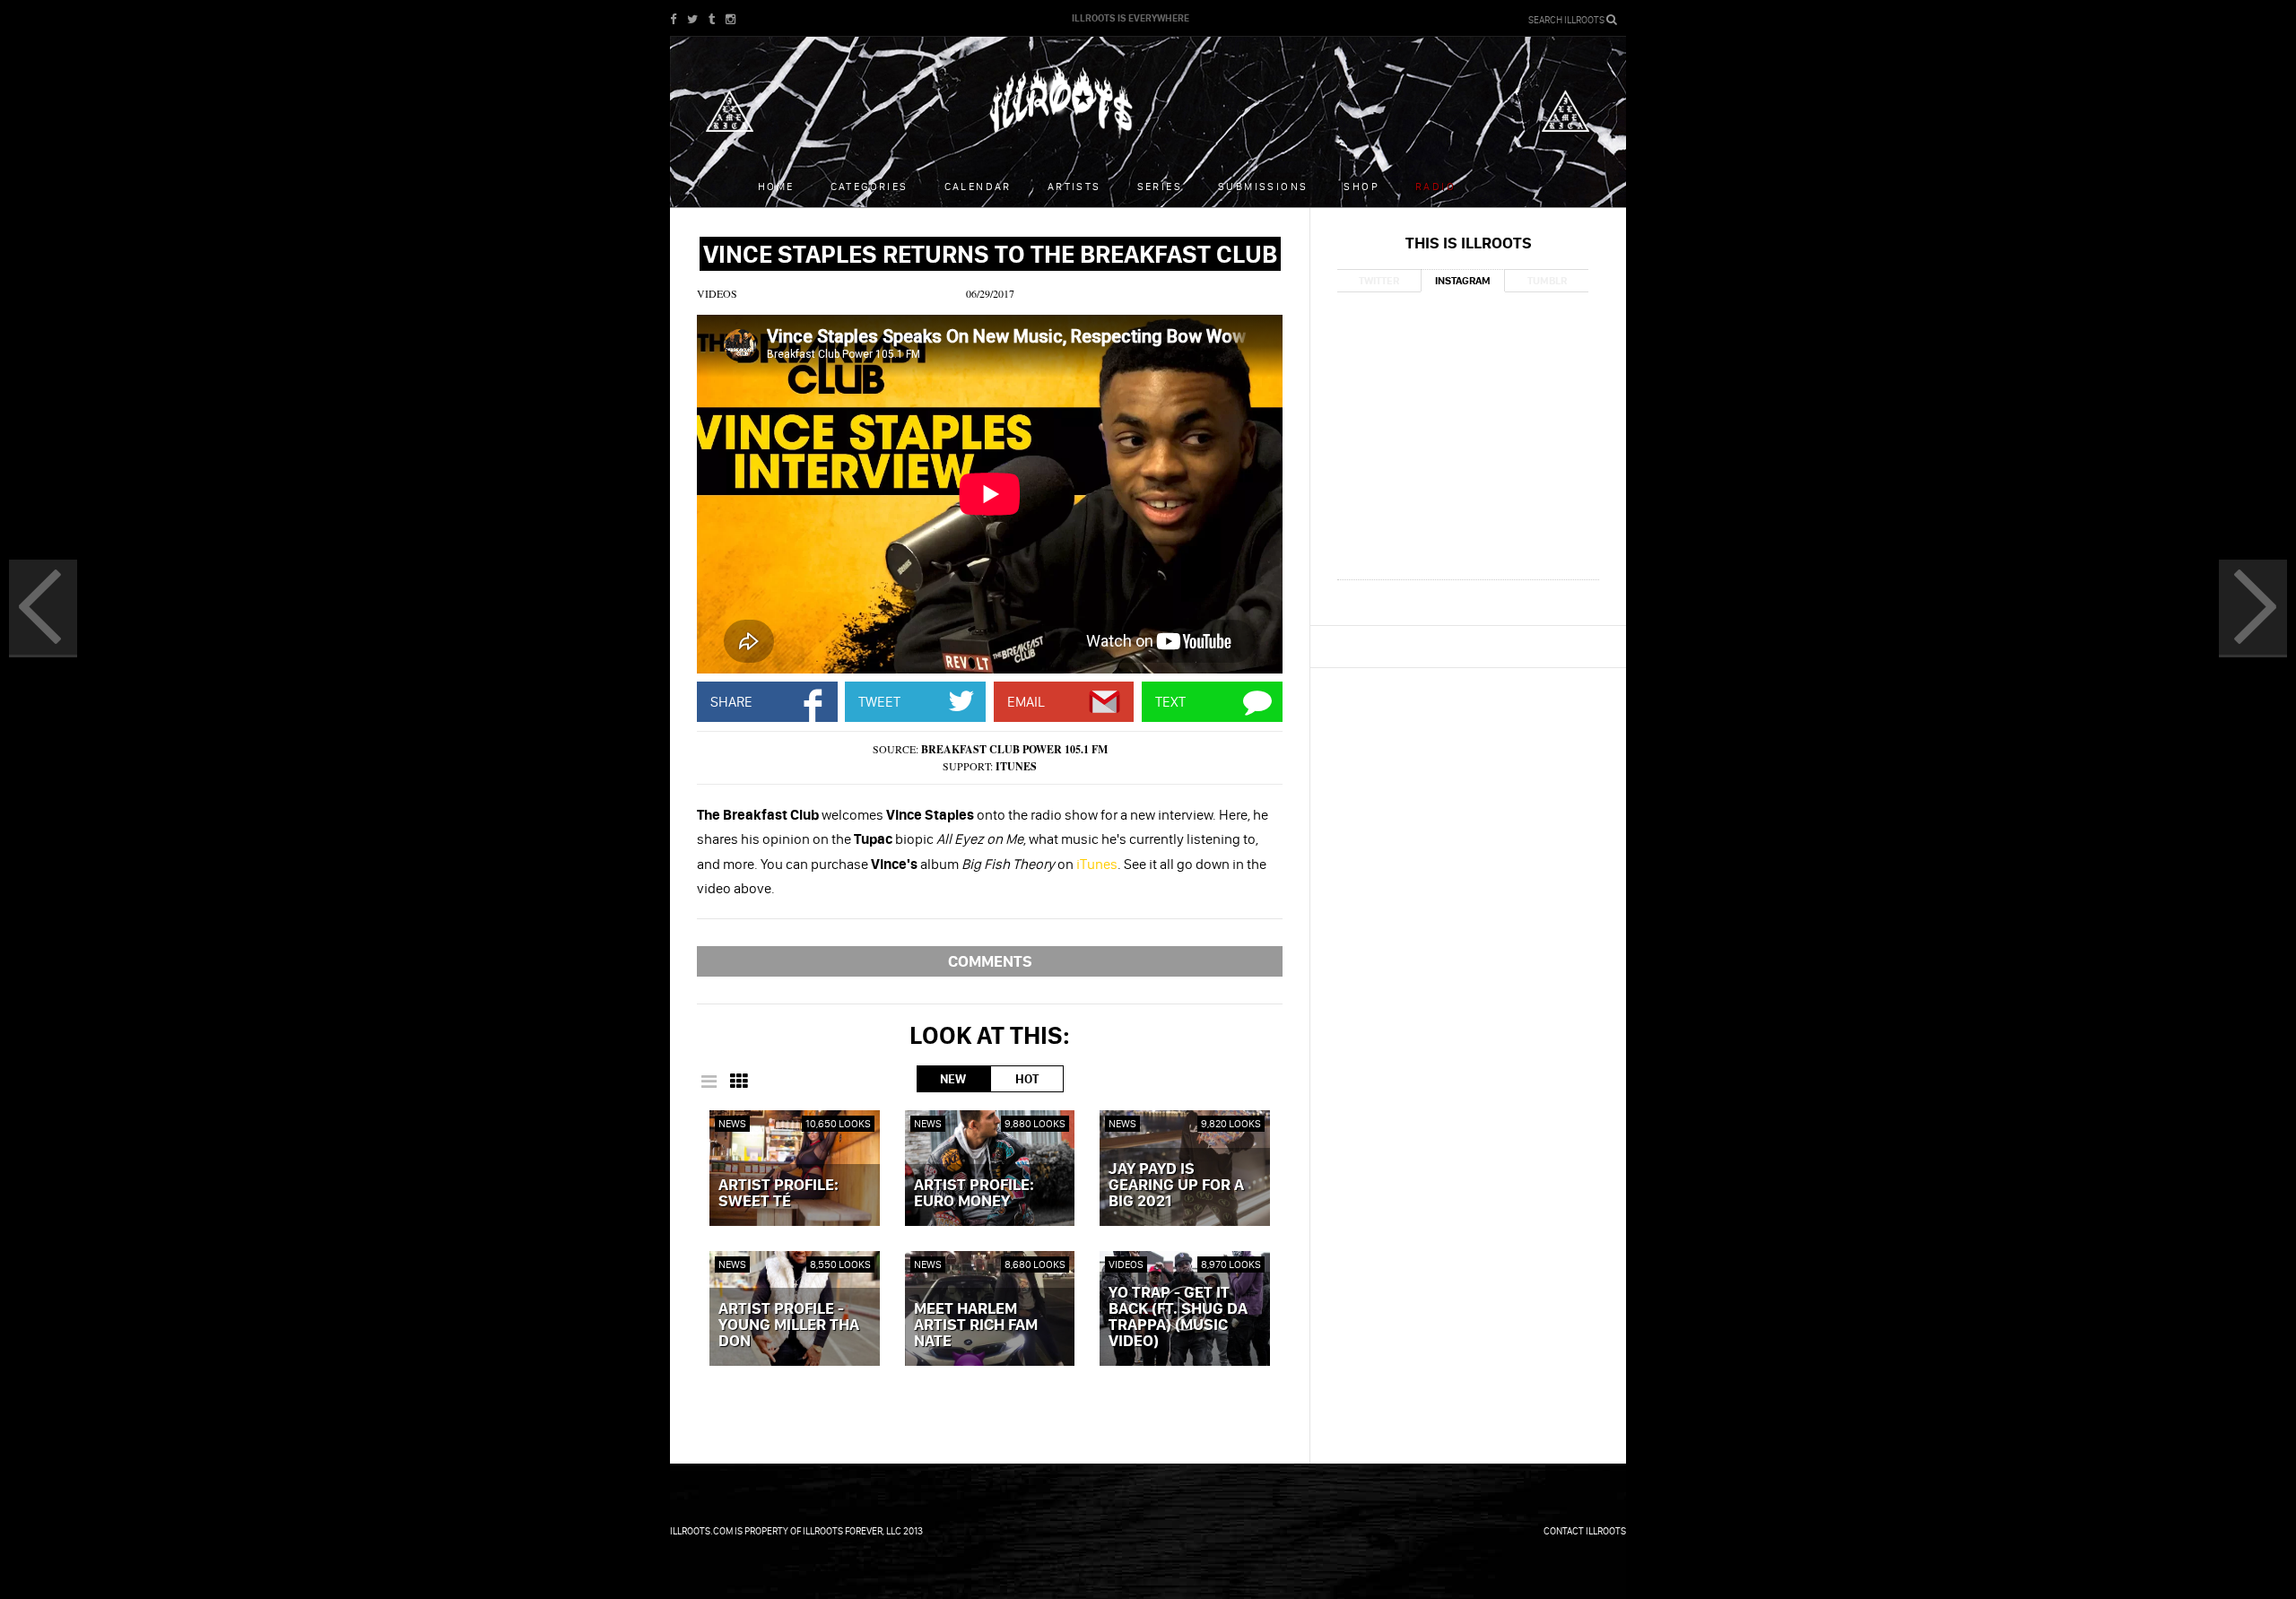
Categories (870, 186)
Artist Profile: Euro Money (974, 1194)
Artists (1074, 186)
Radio (1435, 186)
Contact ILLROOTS (1585, 1531)
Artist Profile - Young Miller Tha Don (789, 1325)
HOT (1027, 1079)
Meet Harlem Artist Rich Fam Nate (976, 1325)
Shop (1361, 186)
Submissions (1263, 186)
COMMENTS (990, 961)
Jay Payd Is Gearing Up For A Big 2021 (1176, 1186)
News (732, 1123)
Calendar (978, 186)
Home (776, 186)
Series (1160, 186)
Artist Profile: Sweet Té (778, 1194)
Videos (717, 293)
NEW (953, 1079)
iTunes (1016, 766)
